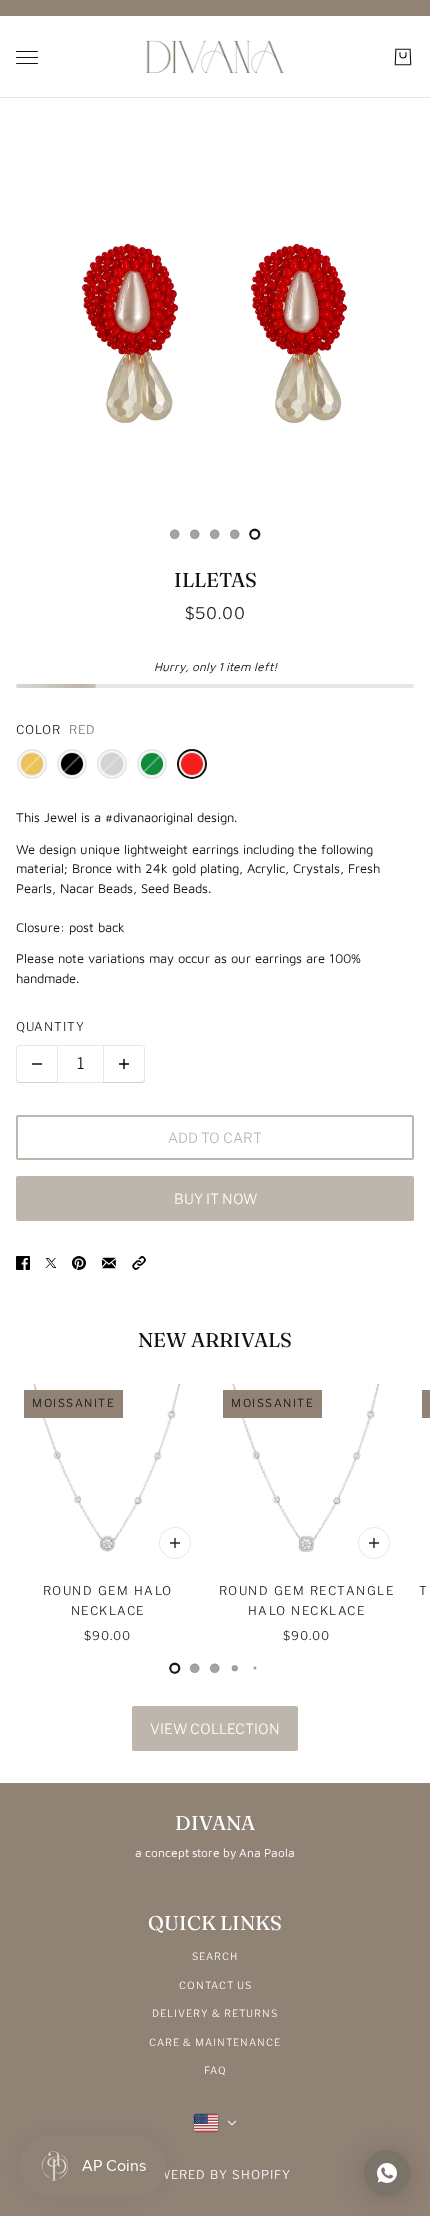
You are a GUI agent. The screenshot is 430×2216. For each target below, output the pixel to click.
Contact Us (215, 1985)
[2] (215, 534)
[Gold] (32, 764)
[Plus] (124, 1064)
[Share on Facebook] (23, 1263)
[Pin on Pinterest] (79, 1263)
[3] (235, 534)
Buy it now (215, 1198)
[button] (139, 1263)
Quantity (50, 1026)
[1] (195, 534)
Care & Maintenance (215, 2042)
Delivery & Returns (215, 2013)
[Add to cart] (175, 1543)
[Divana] (215, 57)
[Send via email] (109, 1263)
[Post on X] (51, 1263)
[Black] (72, 764)
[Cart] (403, 57)
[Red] (192, 764)
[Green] (152, 764)
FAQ (215, 2070)
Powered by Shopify (215, 2174)
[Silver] (112, 764)
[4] (255, 534)
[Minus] (37, 1064)
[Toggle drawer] (27, 57)
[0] (175, 534)
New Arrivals (215, 1339)
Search (215, 1956)
